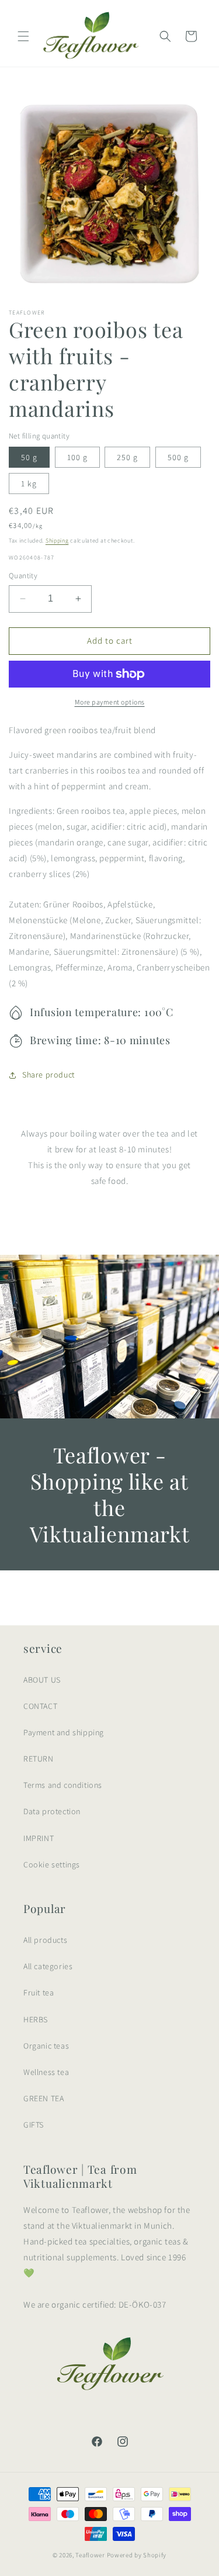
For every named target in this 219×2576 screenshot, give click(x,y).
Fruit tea (39, 1993)
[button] (23, 36)
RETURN (39, 1759)
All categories (48, 1966)
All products (45, 1940)
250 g (127, 457)
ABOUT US (42, 1680)
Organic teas (46, 2046)
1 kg (29, 484)
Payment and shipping (64, 1732)
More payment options (110, 702)
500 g (178, 457)
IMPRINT (39, 1838)
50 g (29, 457)
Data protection (52, 1811)
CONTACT (40, 1706)
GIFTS (34, 2125)
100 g (77, 457)
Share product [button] (48, 1075)
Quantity (23, 576)
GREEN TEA (44, 2098)
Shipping (57, 541)
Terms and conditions (63, 1785)
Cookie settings (52, 1864)
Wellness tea (46, 2072)
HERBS (36, 2019)
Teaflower (90, 2555)
